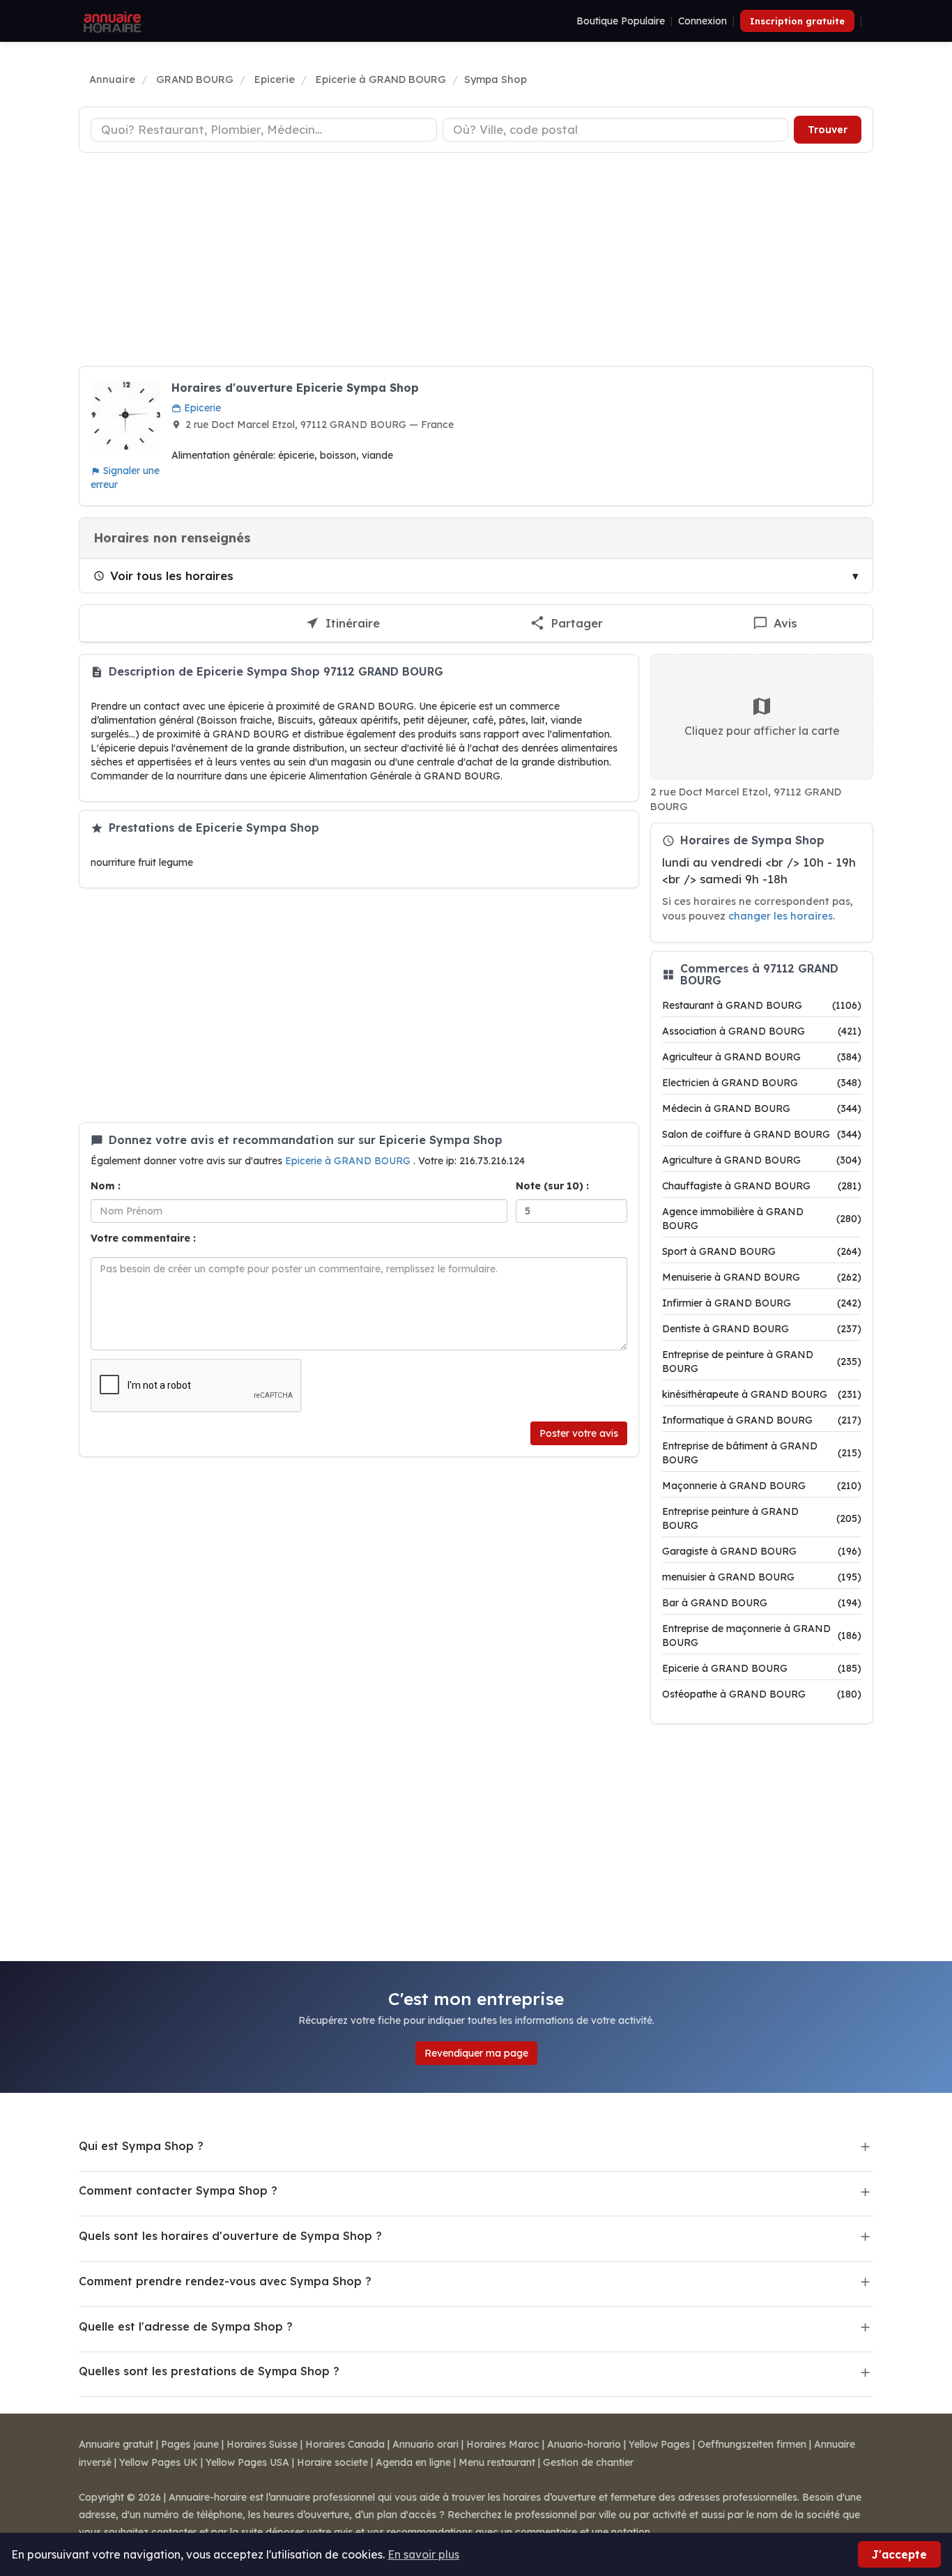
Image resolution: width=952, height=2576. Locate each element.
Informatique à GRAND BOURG (762, 1420)
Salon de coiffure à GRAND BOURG (762, 1134)
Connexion (703, 21)
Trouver (828, 130)
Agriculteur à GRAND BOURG (762, 1057)
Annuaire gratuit (116, 2444)
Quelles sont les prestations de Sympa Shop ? (209, 2371)
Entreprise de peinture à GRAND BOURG (762, 1362)
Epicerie (201, 408)
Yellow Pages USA (247, 2462)
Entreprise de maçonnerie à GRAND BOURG (762, 1636)
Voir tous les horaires (172, 576)
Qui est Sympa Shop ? (141, 2146)
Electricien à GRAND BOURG (762, 1083)
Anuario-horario (584, 2444)
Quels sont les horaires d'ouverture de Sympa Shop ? (230, 2236)
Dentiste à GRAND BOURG (762, 1329)
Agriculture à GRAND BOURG (762, 1160)
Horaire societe (332, 2462)
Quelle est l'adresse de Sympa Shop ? (186, 2326)
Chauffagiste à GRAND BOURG (762, 1186)
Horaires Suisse (262, 2444)
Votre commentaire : (143, 1238)
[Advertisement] (476, 261)
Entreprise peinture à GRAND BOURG (762, 1518)
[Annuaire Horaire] (111, 21)
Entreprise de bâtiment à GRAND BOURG (762, 1453)
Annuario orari (425, 2444)
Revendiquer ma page (476, 2053)
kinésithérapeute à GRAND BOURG (762, 1394)
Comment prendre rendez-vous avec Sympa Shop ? (225, 2281)
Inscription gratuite (797, 21)
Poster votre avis (579, 1433)
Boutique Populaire (621, 21)
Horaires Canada (345, 2444)
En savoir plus (423, 2554)
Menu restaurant (497, 2462)
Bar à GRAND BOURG (762, 1603)
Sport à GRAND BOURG (762, 1251)
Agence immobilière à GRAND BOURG (762, 1219)
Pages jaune (190, 2444)
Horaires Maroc (503, 2444)
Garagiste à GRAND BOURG (762, 1551)
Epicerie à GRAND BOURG (349, 1161)
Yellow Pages (659, 2444)
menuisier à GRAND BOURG (762, 1577)
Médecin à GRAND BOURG (762, 1108)
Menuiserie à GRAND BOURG (762, 1277)
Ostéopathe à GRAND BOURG (762, 1694)
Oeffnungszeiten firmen (752, 2444)
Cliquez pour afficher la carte (762, 731)
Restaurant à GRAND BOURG (762, 1005)
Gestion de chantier (588, 2462)
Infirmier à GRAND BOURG (762, 1303)
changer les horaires (781, 916)
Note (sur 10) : (552, 1186)
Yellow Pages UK (159, 2462)
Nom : (106, 1186)
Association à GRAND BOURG (762, 1031)
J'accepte (899, 2554)
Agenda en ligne (413, 2462)
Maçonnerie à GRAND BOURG (762, 1486)
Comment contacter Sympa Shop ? (178, 2190)
